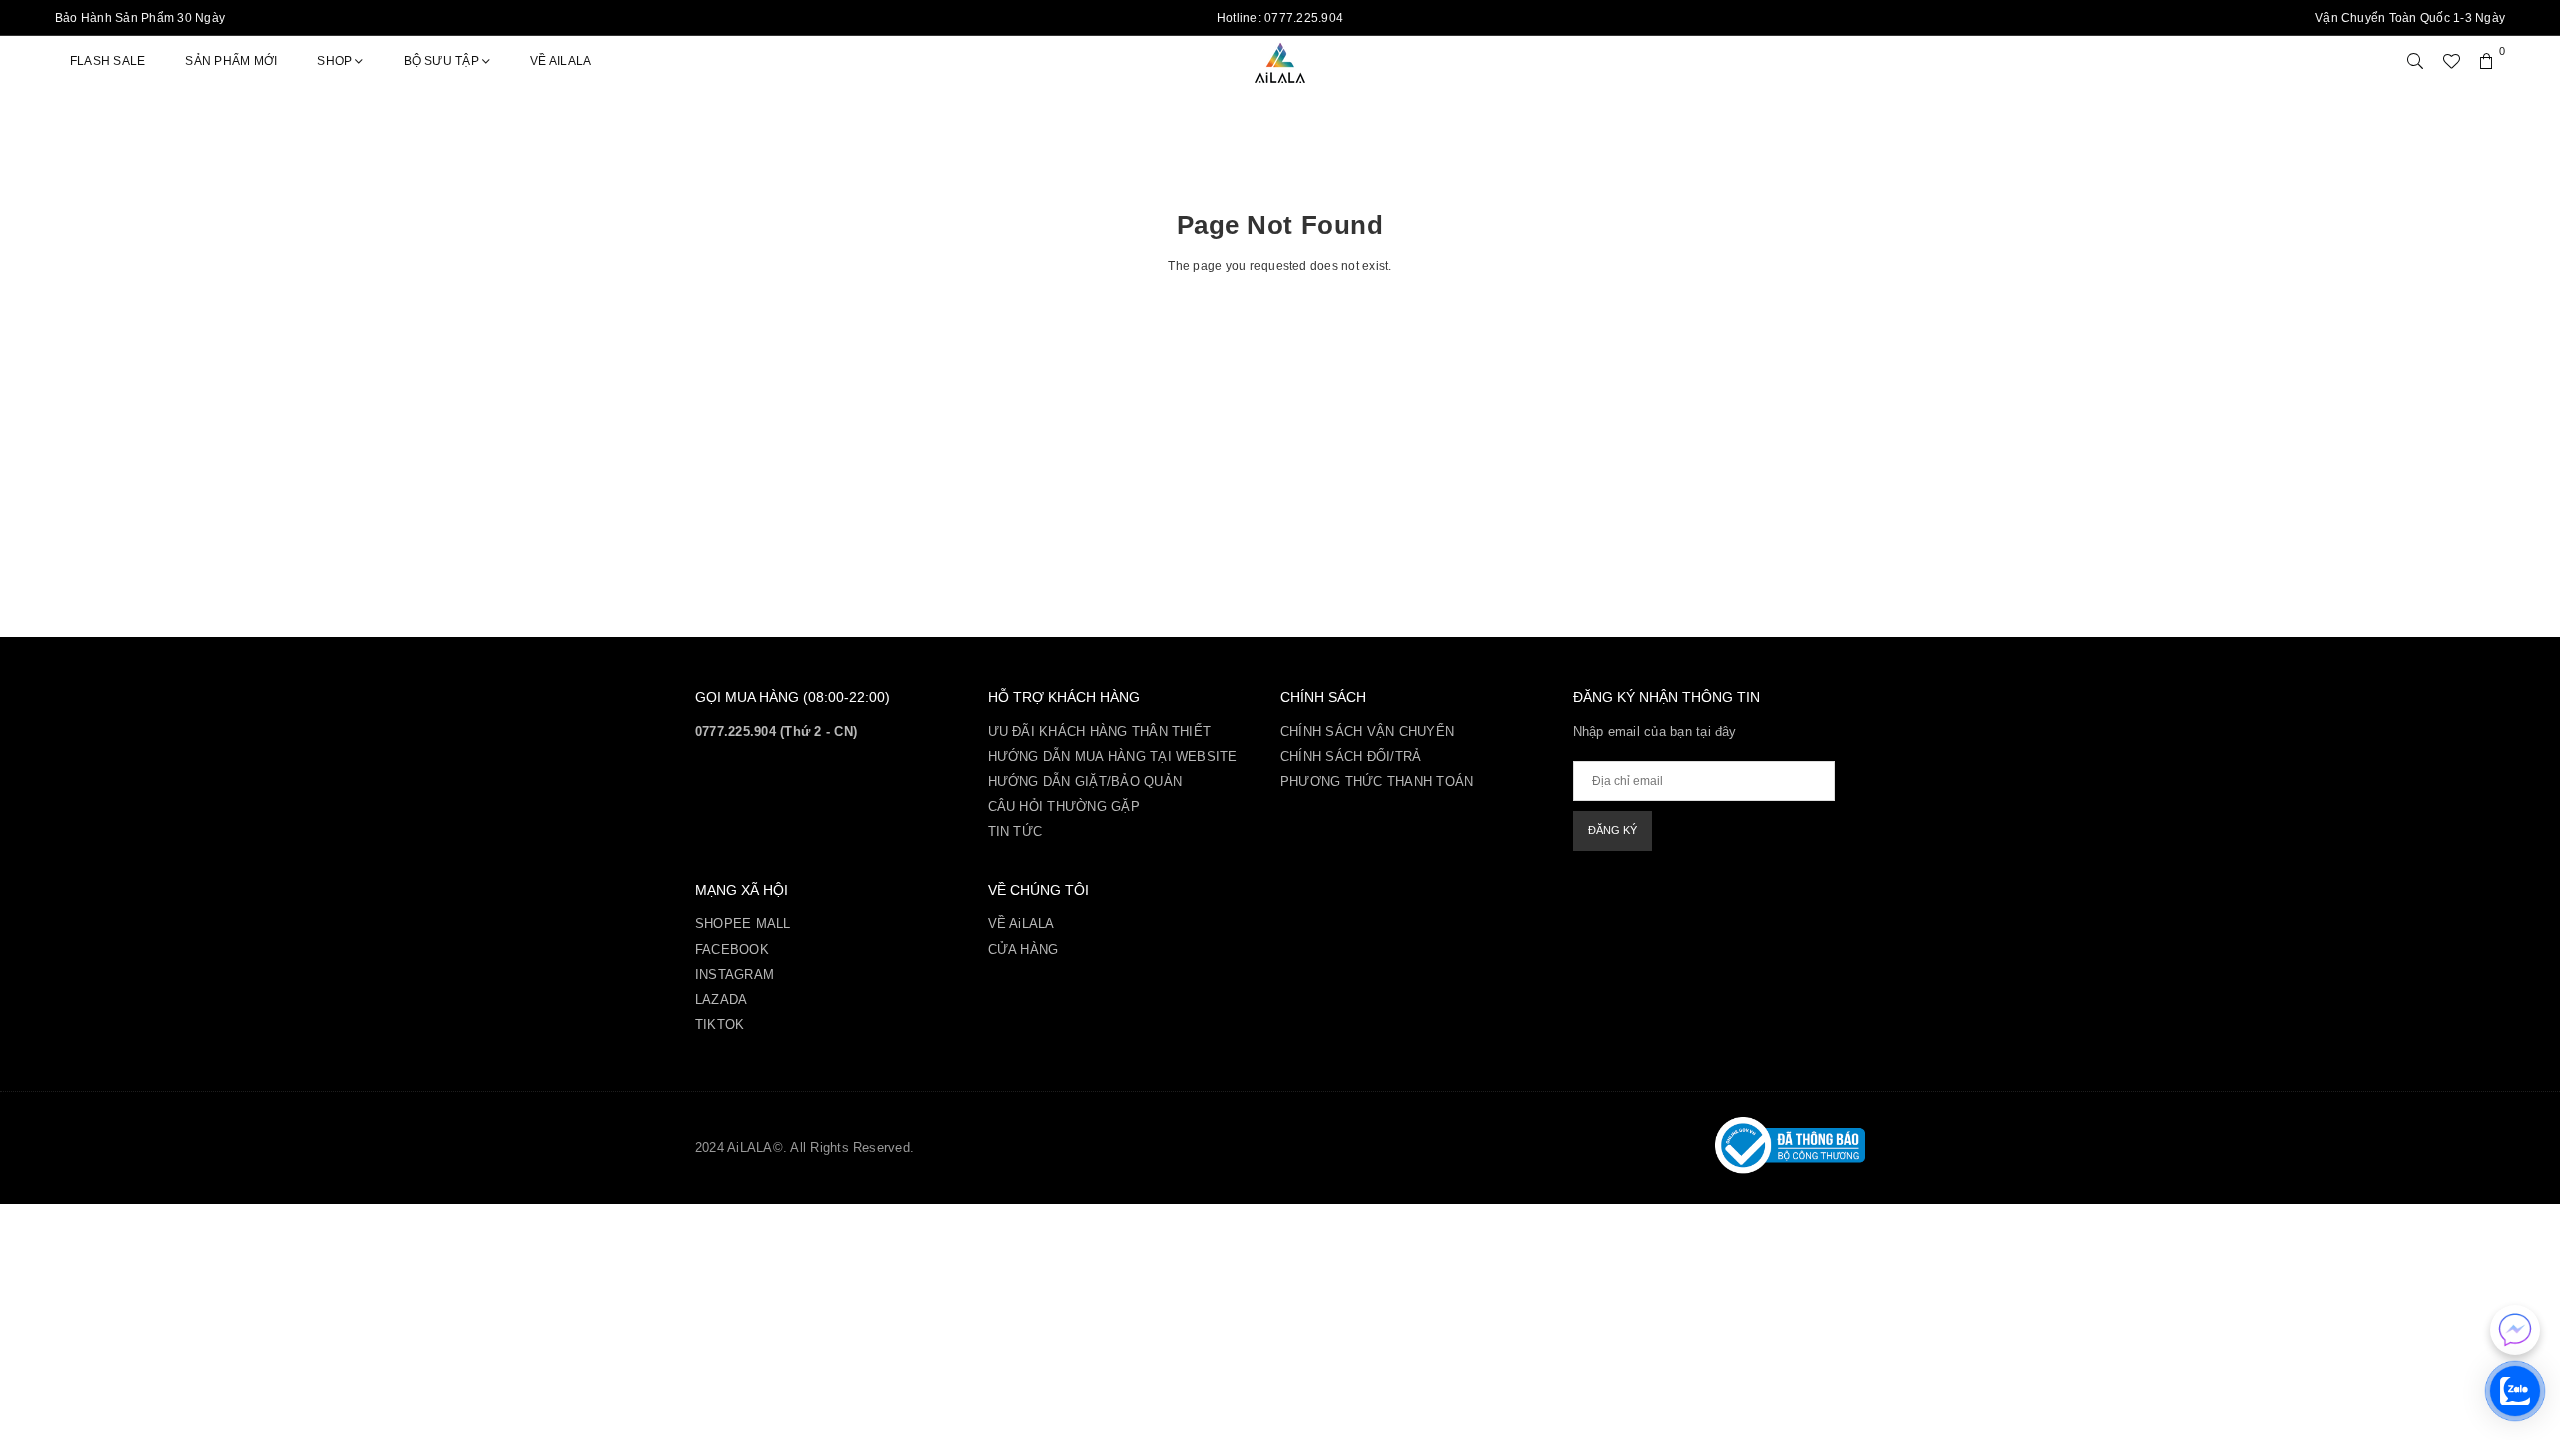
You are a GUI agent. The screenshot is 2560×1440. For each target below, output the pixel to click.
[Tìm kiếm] (2415, 61)
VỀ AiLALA (560, 61)
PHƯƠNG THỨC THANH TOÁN (1376, 781)
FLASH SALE (107, 61)
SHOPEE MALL (743, 923)
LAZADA (721, 999)
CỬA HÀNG (1023, 949)
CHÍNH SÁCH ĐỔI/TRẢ (1350, 756)
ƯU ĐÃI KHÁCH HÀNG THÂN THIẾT (1100, 731)
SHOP (334, 61)
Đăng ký (1612, 830)
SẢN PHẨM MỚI (231, 61)
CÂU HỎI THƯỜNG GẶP (1064, 806)
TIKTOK (719, 1024)
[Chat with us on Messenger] (2515, 1330)
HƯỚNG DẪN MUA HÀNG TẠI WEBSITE (1113, 756)
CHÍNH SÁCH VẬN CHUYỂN (1367, 731)
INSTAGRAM (734, 974)
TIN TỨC (1015, 831)
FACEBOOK (732, 949)
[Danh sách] (2451, 61)
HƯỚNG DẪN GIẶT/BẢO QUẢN (1085, 781)
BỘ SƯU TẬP (441, 61)
